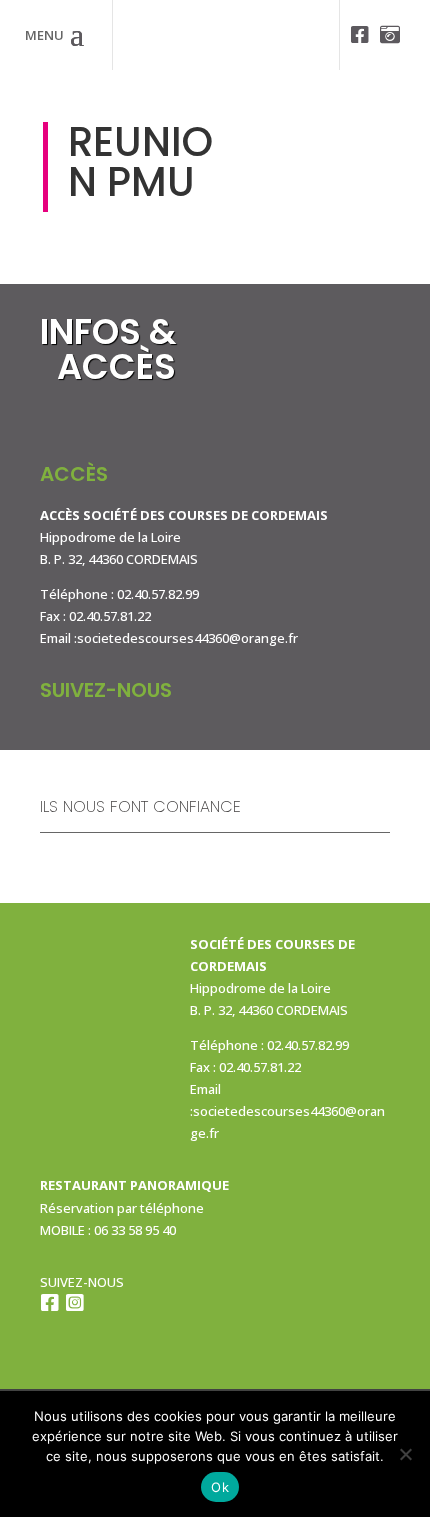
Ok (220, 1487)
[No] (405, 1454)
